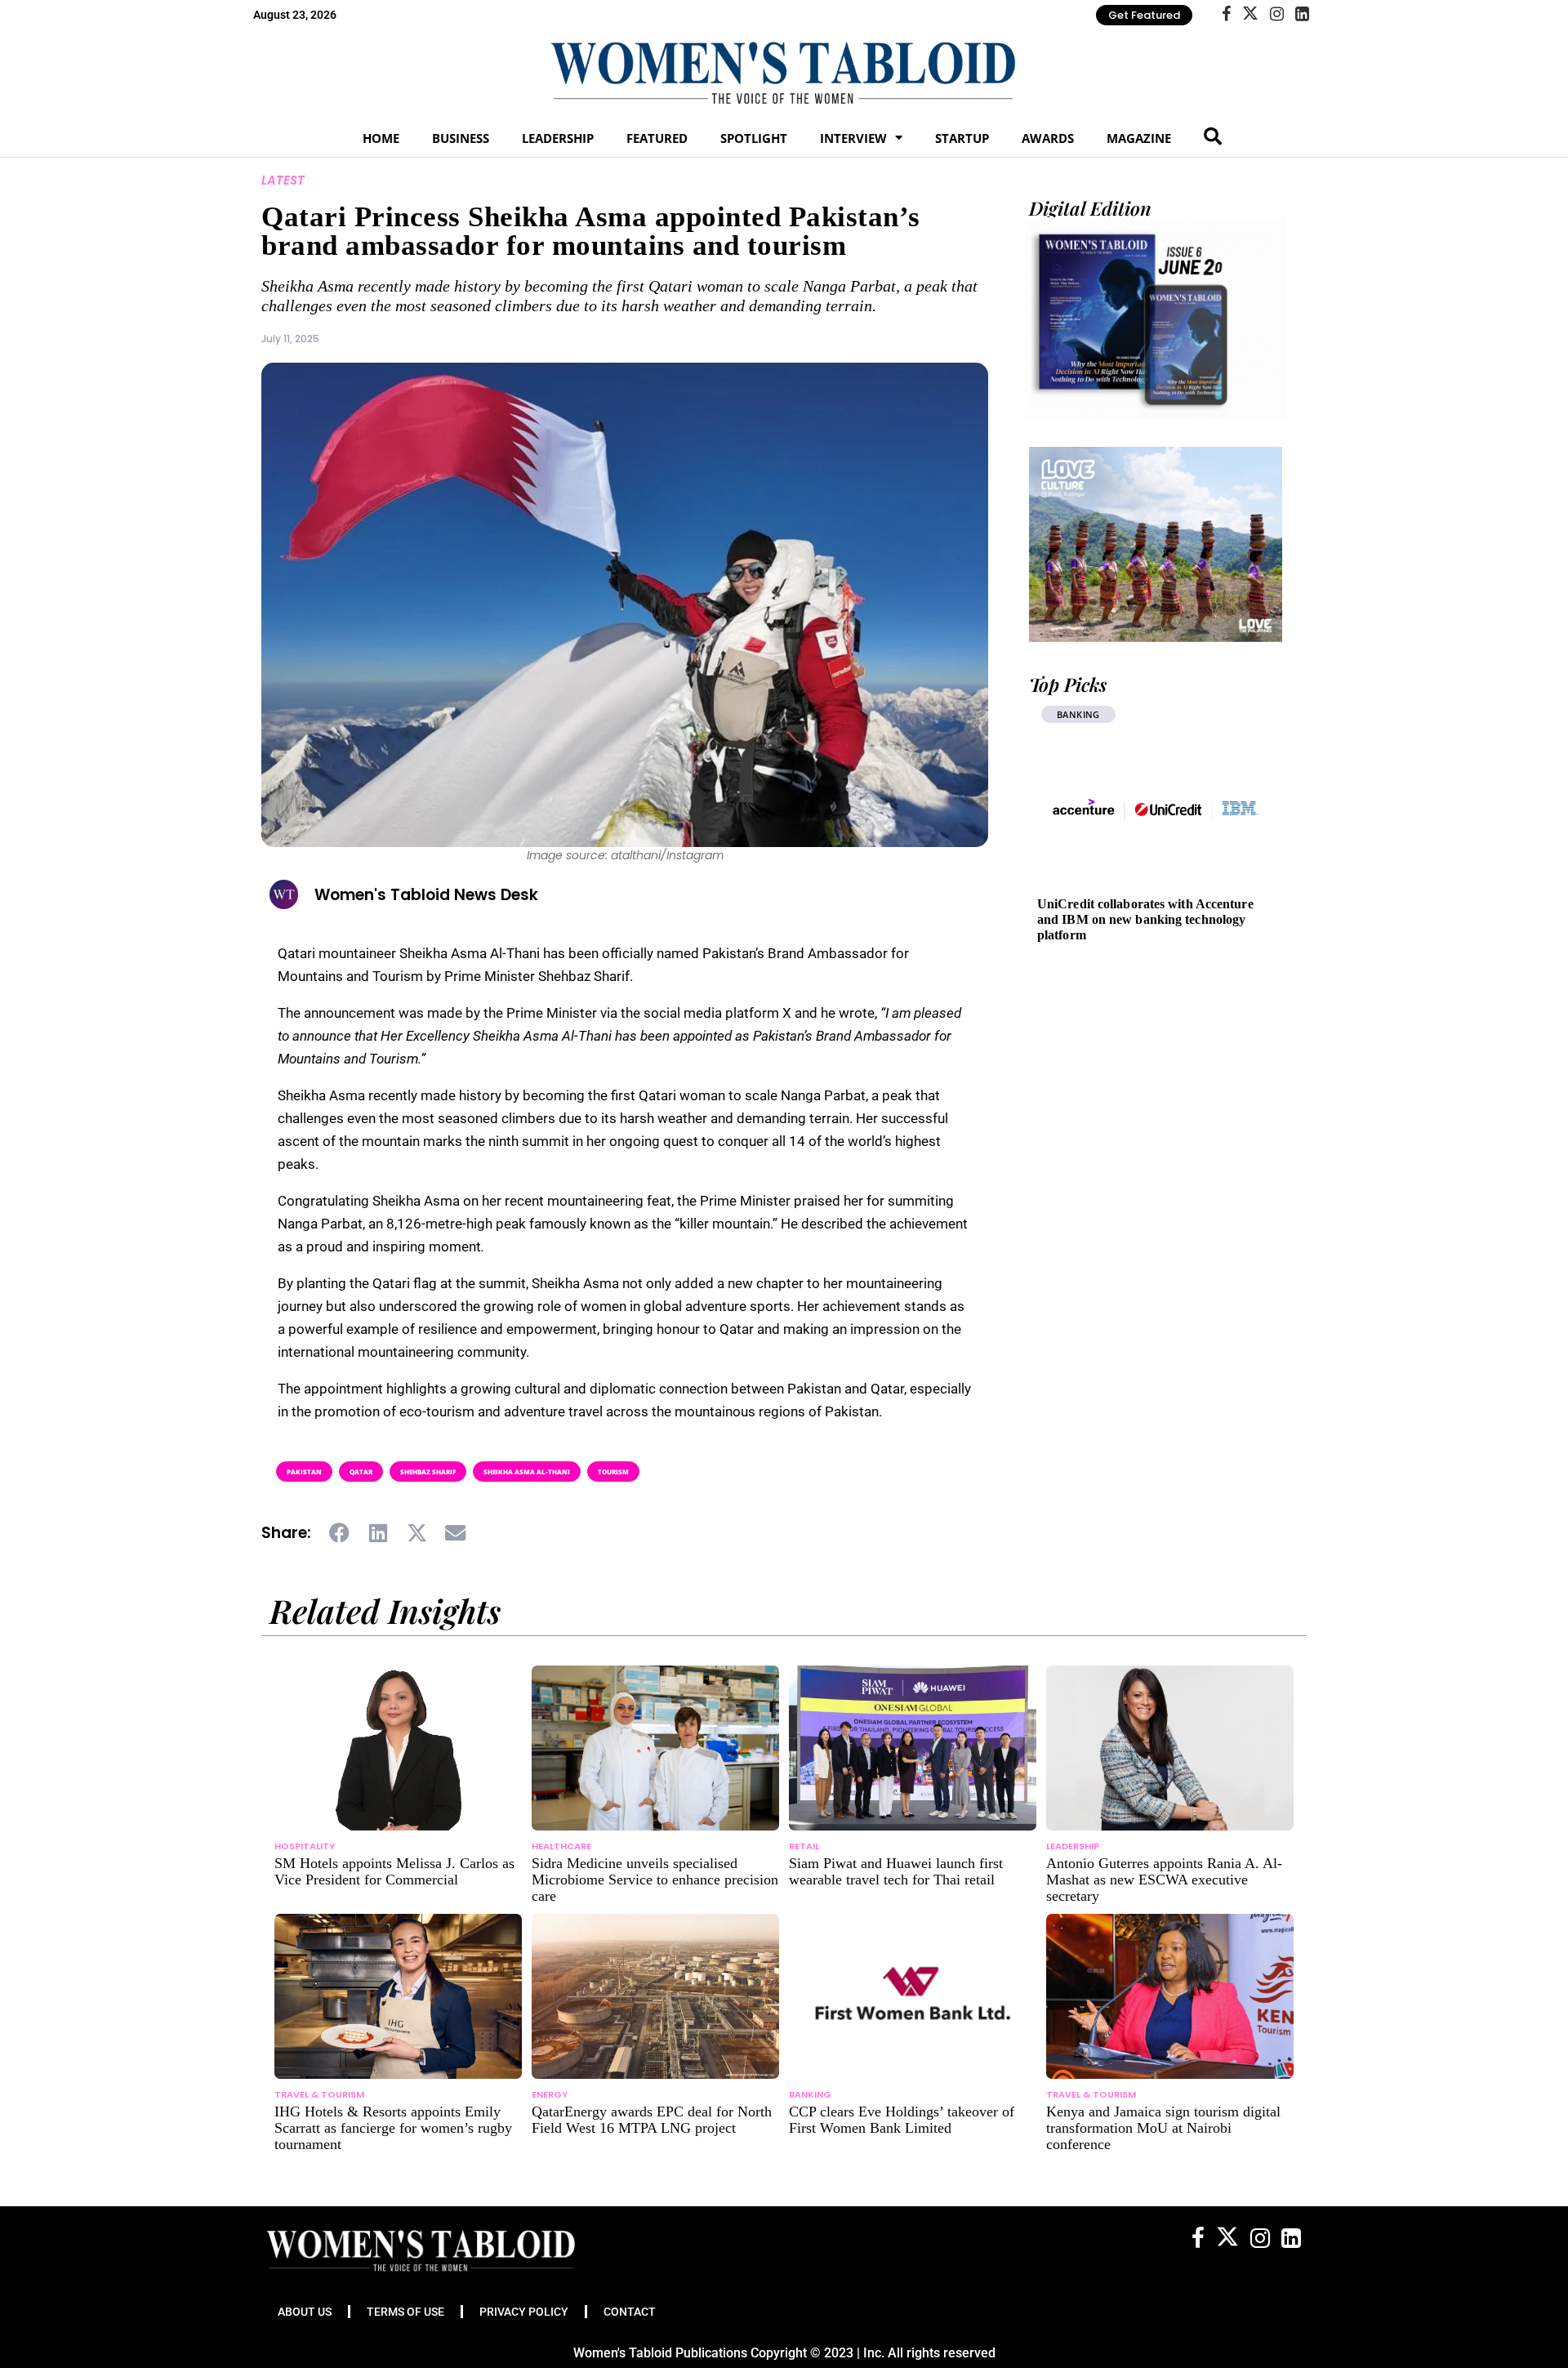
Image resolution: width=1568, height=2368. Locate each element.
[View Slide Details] (1156, 544)
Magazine (1139, 138)
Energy (550, 2094)
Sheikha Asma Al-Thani (527, 1472)
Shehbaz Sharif (428, 1472)
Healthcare (561, 1846)
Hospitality (305, 1846)
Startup (962, 138)
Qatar (361, 1472)
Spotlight (754, 138)
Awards (1048, 138)
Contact (630, 2312)
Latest (283, 180)
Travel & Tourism (319, 2094)
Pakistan (304, 1472)
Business (461, 138)
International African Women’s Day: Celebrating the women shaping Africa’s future (1149, 919)
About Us (305, 2312)
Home (381, 138)
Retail (804, 1846)
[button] (340, 1533)
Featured (657, 138)
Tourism (613, 1472)
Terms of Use (405, 2312)
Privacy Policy (524, 2312)
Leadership (558, 138)
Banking (810, 2094)
